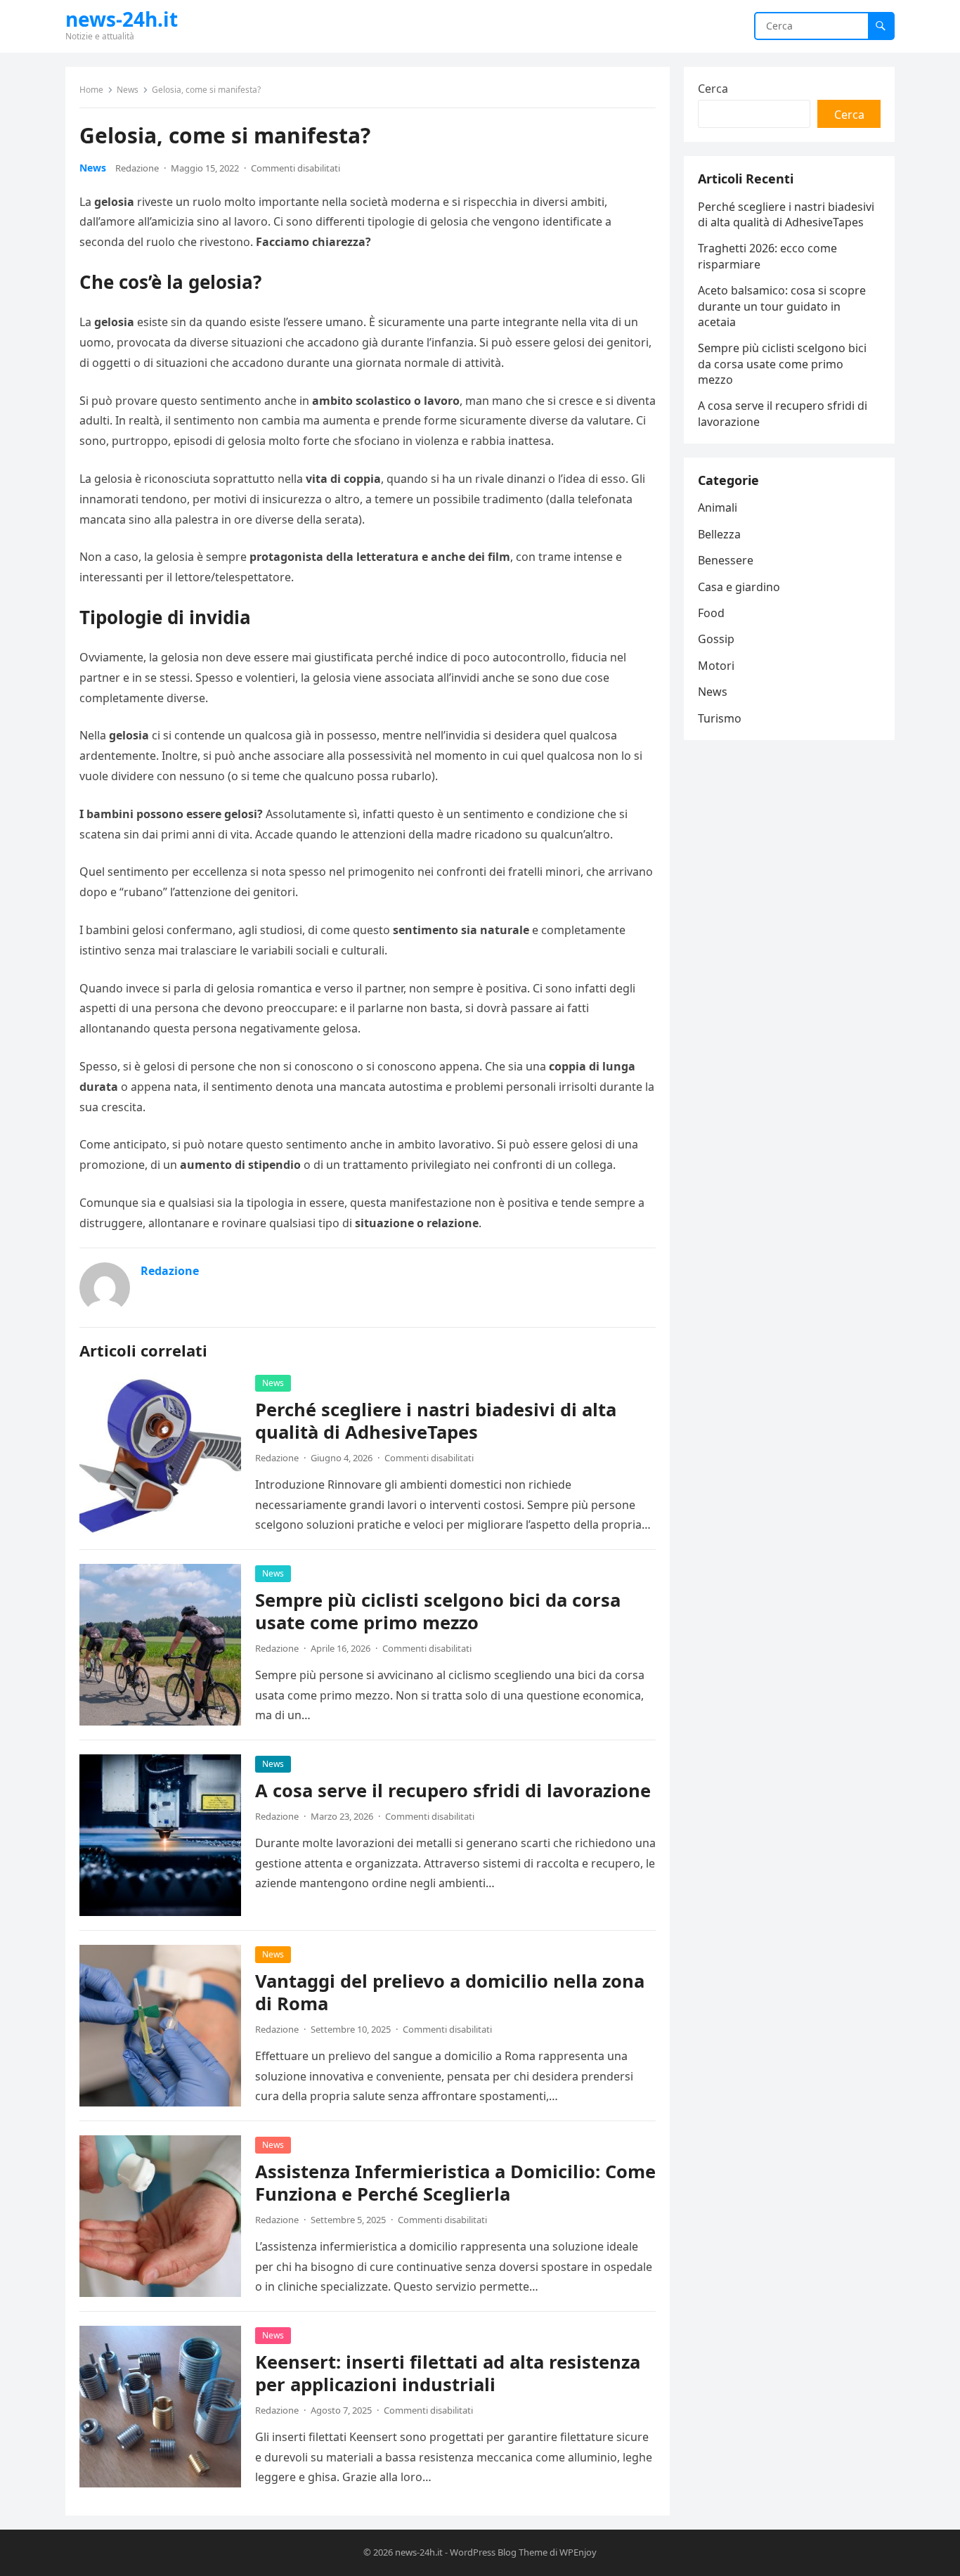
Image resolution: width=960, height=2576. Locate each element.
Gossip (716, 639)
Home (91, 90)
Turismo (720, 718)
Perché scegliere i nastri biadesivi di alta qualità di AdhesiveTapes (436, 1421)
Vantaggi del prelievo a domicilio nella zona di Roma (450, 1992)
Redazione (137, 168)
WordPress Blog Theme (499, 2552)
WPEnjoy (578, 2552)
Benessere (726, 560)
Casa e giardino (739, 587)
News (128, 90)
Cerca (713, 89)
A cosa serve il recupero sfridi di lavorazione (453, 1791)
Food (711, 613)
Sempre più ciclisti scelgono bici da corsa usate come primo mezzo (438, 1611)
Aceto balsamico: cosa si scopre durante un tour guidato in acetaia (782, 306)
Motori (716, 666)
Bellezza (719, 534)
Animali (718, 507)
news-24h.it (122, 19)
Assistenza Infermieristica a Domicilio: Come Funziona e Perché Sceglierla (455, 2183)
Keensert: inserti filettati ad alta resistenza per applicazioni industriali (448, 2373)
